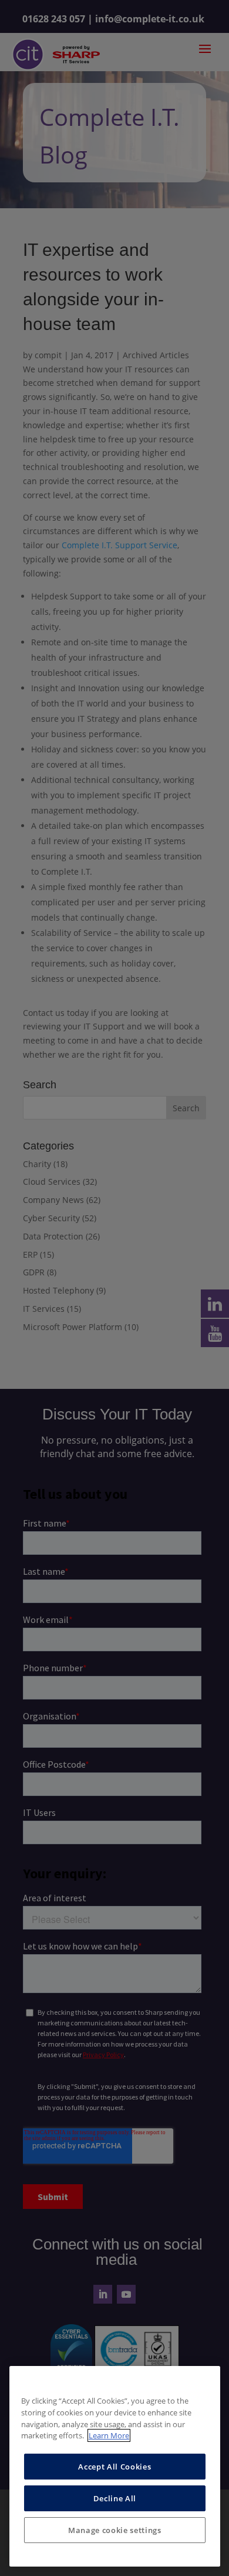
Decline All (115, 2498)
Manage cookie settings (114, 2530)
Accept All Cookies (114, 2467)
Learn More (109, 2435)
